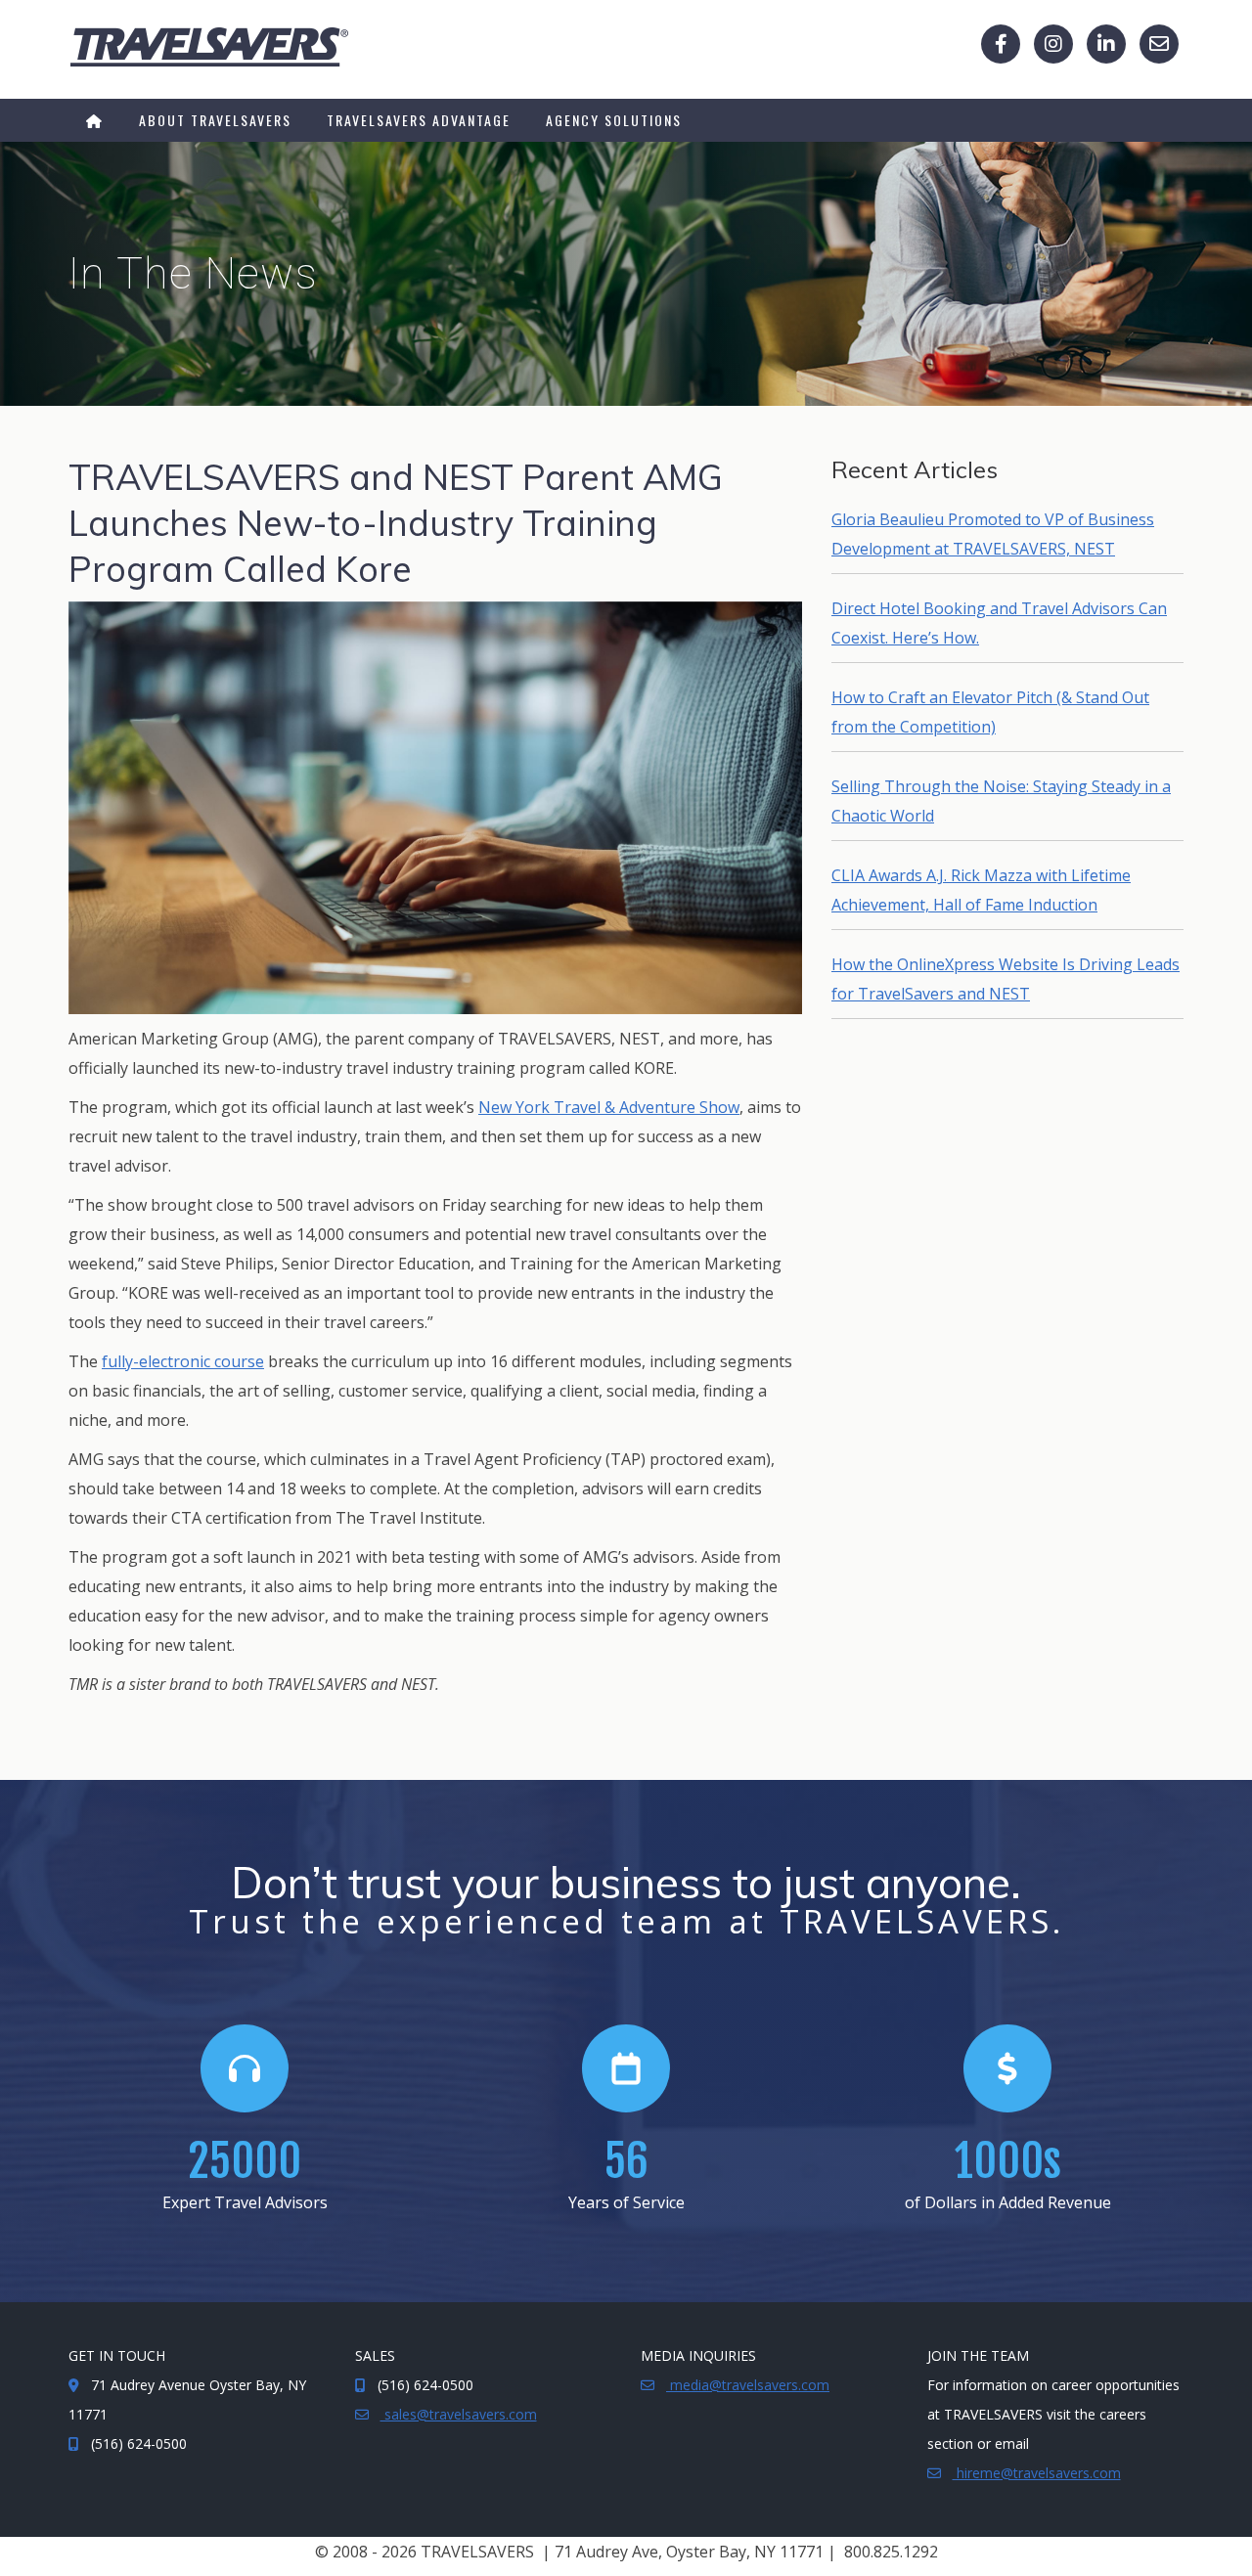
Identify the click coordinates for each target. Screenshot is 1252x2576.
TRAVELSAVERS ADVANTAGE (419, 120)
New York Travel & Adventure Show (609, 1107)
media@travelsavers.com (748, 2385)
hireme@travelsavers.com (1037, 2473)
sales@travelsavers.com (459, 2414)
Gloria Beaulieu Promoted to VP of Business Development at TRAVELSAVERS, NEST (993, 534)
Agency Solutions (614, 120)
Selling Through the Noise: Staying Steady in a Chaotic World (1001, 801)
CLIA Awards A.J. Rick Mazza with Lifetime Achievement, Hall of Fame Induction (981, 890)
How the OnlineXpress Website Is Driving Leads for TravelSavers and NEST (1006, 979)
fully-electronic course (183, 1361)
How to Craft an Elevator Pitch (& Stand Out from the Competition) (990, 712)
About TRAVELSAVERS (215, 120)
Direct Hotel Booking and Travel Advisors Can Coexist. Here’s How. (999, 623)
